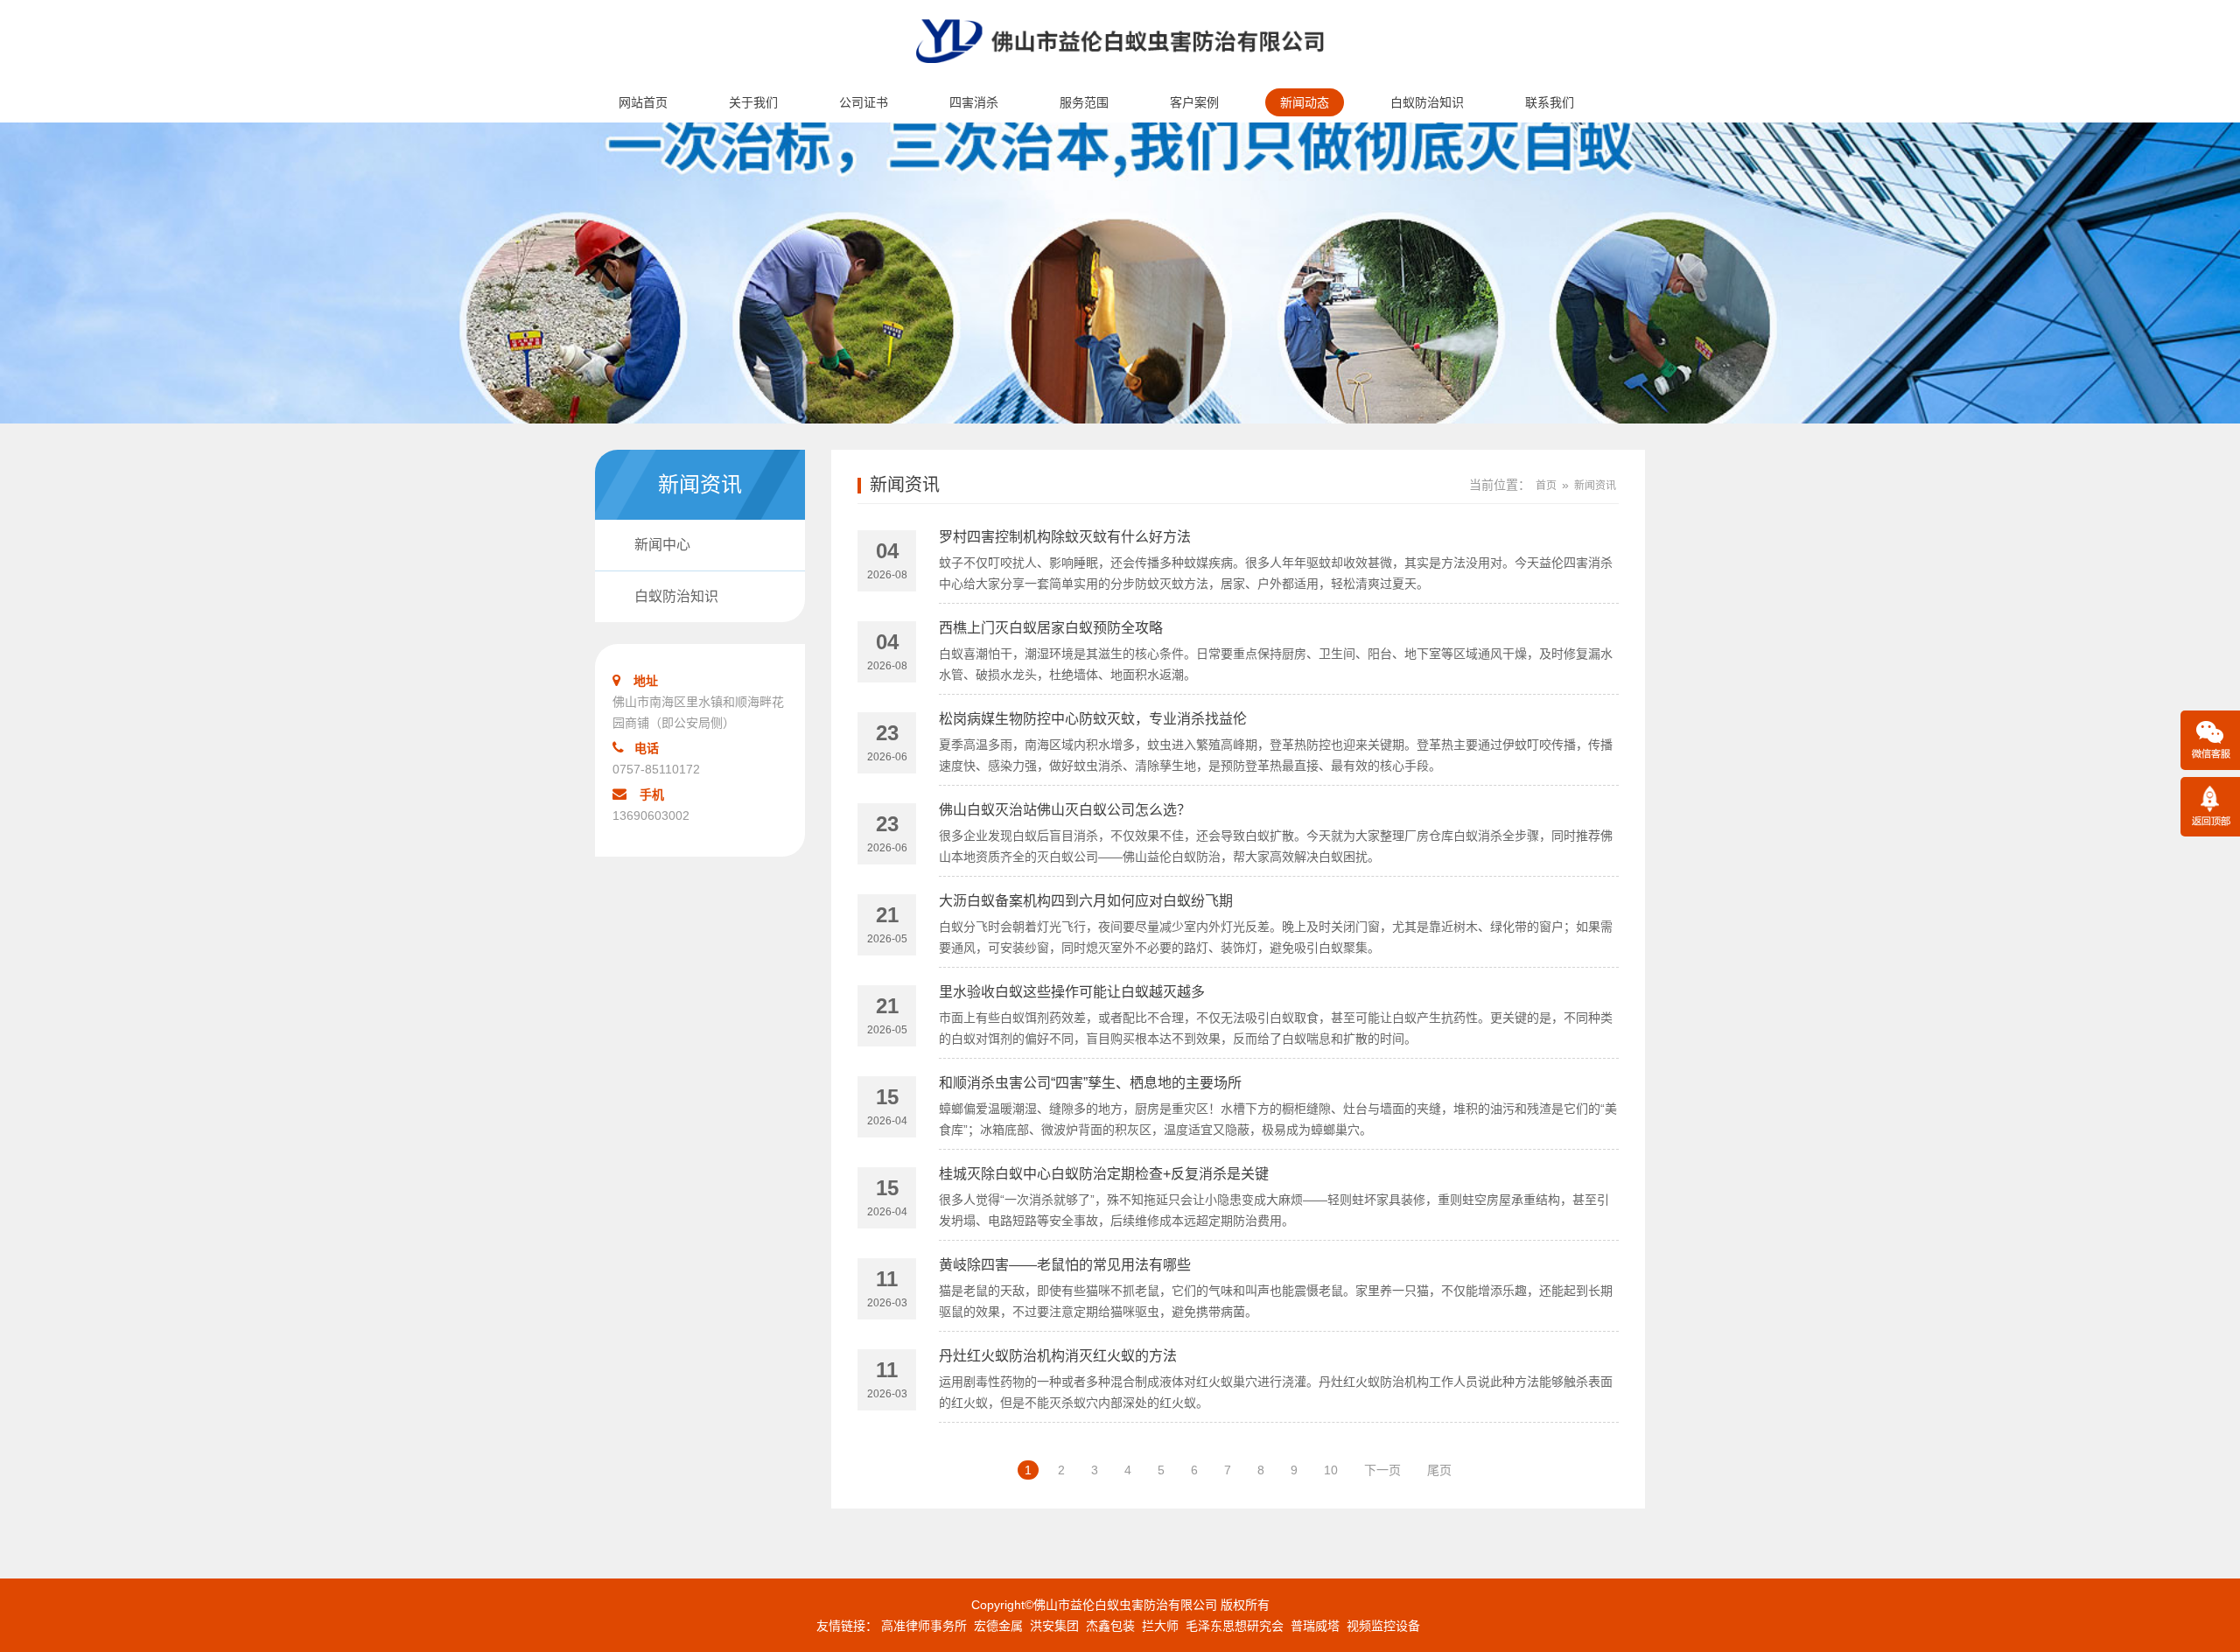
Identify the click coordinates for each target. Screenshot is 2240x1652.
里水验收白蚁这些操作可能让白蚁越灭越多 (1072, 992)
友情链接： (847, 1626)
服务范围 (1084, 102)
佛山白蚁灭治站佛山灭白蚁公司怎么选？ (1065, 810)
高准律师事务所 (924, 1626)
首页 (1546, 486)
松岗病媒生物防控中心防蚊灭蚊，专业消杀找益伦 (1093, 719)
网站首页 (643, 102)
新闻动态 (1305, 102)
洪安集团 (1054, 1626)
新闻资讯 (905, 485)
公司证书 (864, 102)
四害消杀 (974, 102)
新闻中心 (662, 545)
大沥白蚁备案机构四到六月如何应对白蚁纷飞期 (1086, 901)
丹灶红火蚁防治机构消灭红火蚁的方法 (1058, 1356)
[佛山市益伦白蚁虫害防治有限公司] (1120, 75)
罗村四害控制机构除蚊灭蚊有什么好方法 (1065, 537)
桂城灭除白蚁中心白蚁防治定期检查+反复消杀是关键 (1104, 1174)
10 (1331, 1470)
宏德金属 (998, 1626)
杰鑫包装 (1110, 1626)
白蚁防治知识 (1427, 102)
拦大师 (1160, 1626)
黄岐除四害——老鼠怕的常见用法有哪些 (1065, 1265)
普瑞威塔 (1315, 1626)
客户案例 (1194, 102)
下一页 (1382, 1470)
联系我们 (1550, 102)
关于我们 (753, 102)
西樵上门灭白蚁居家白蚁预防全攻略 (1051, 628)
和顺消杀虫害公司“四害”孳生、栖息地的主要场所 (1090, 1083)
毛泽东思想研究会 (1235, 1626)
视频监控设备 (1383, 1626)
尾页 (1439, 1470)
